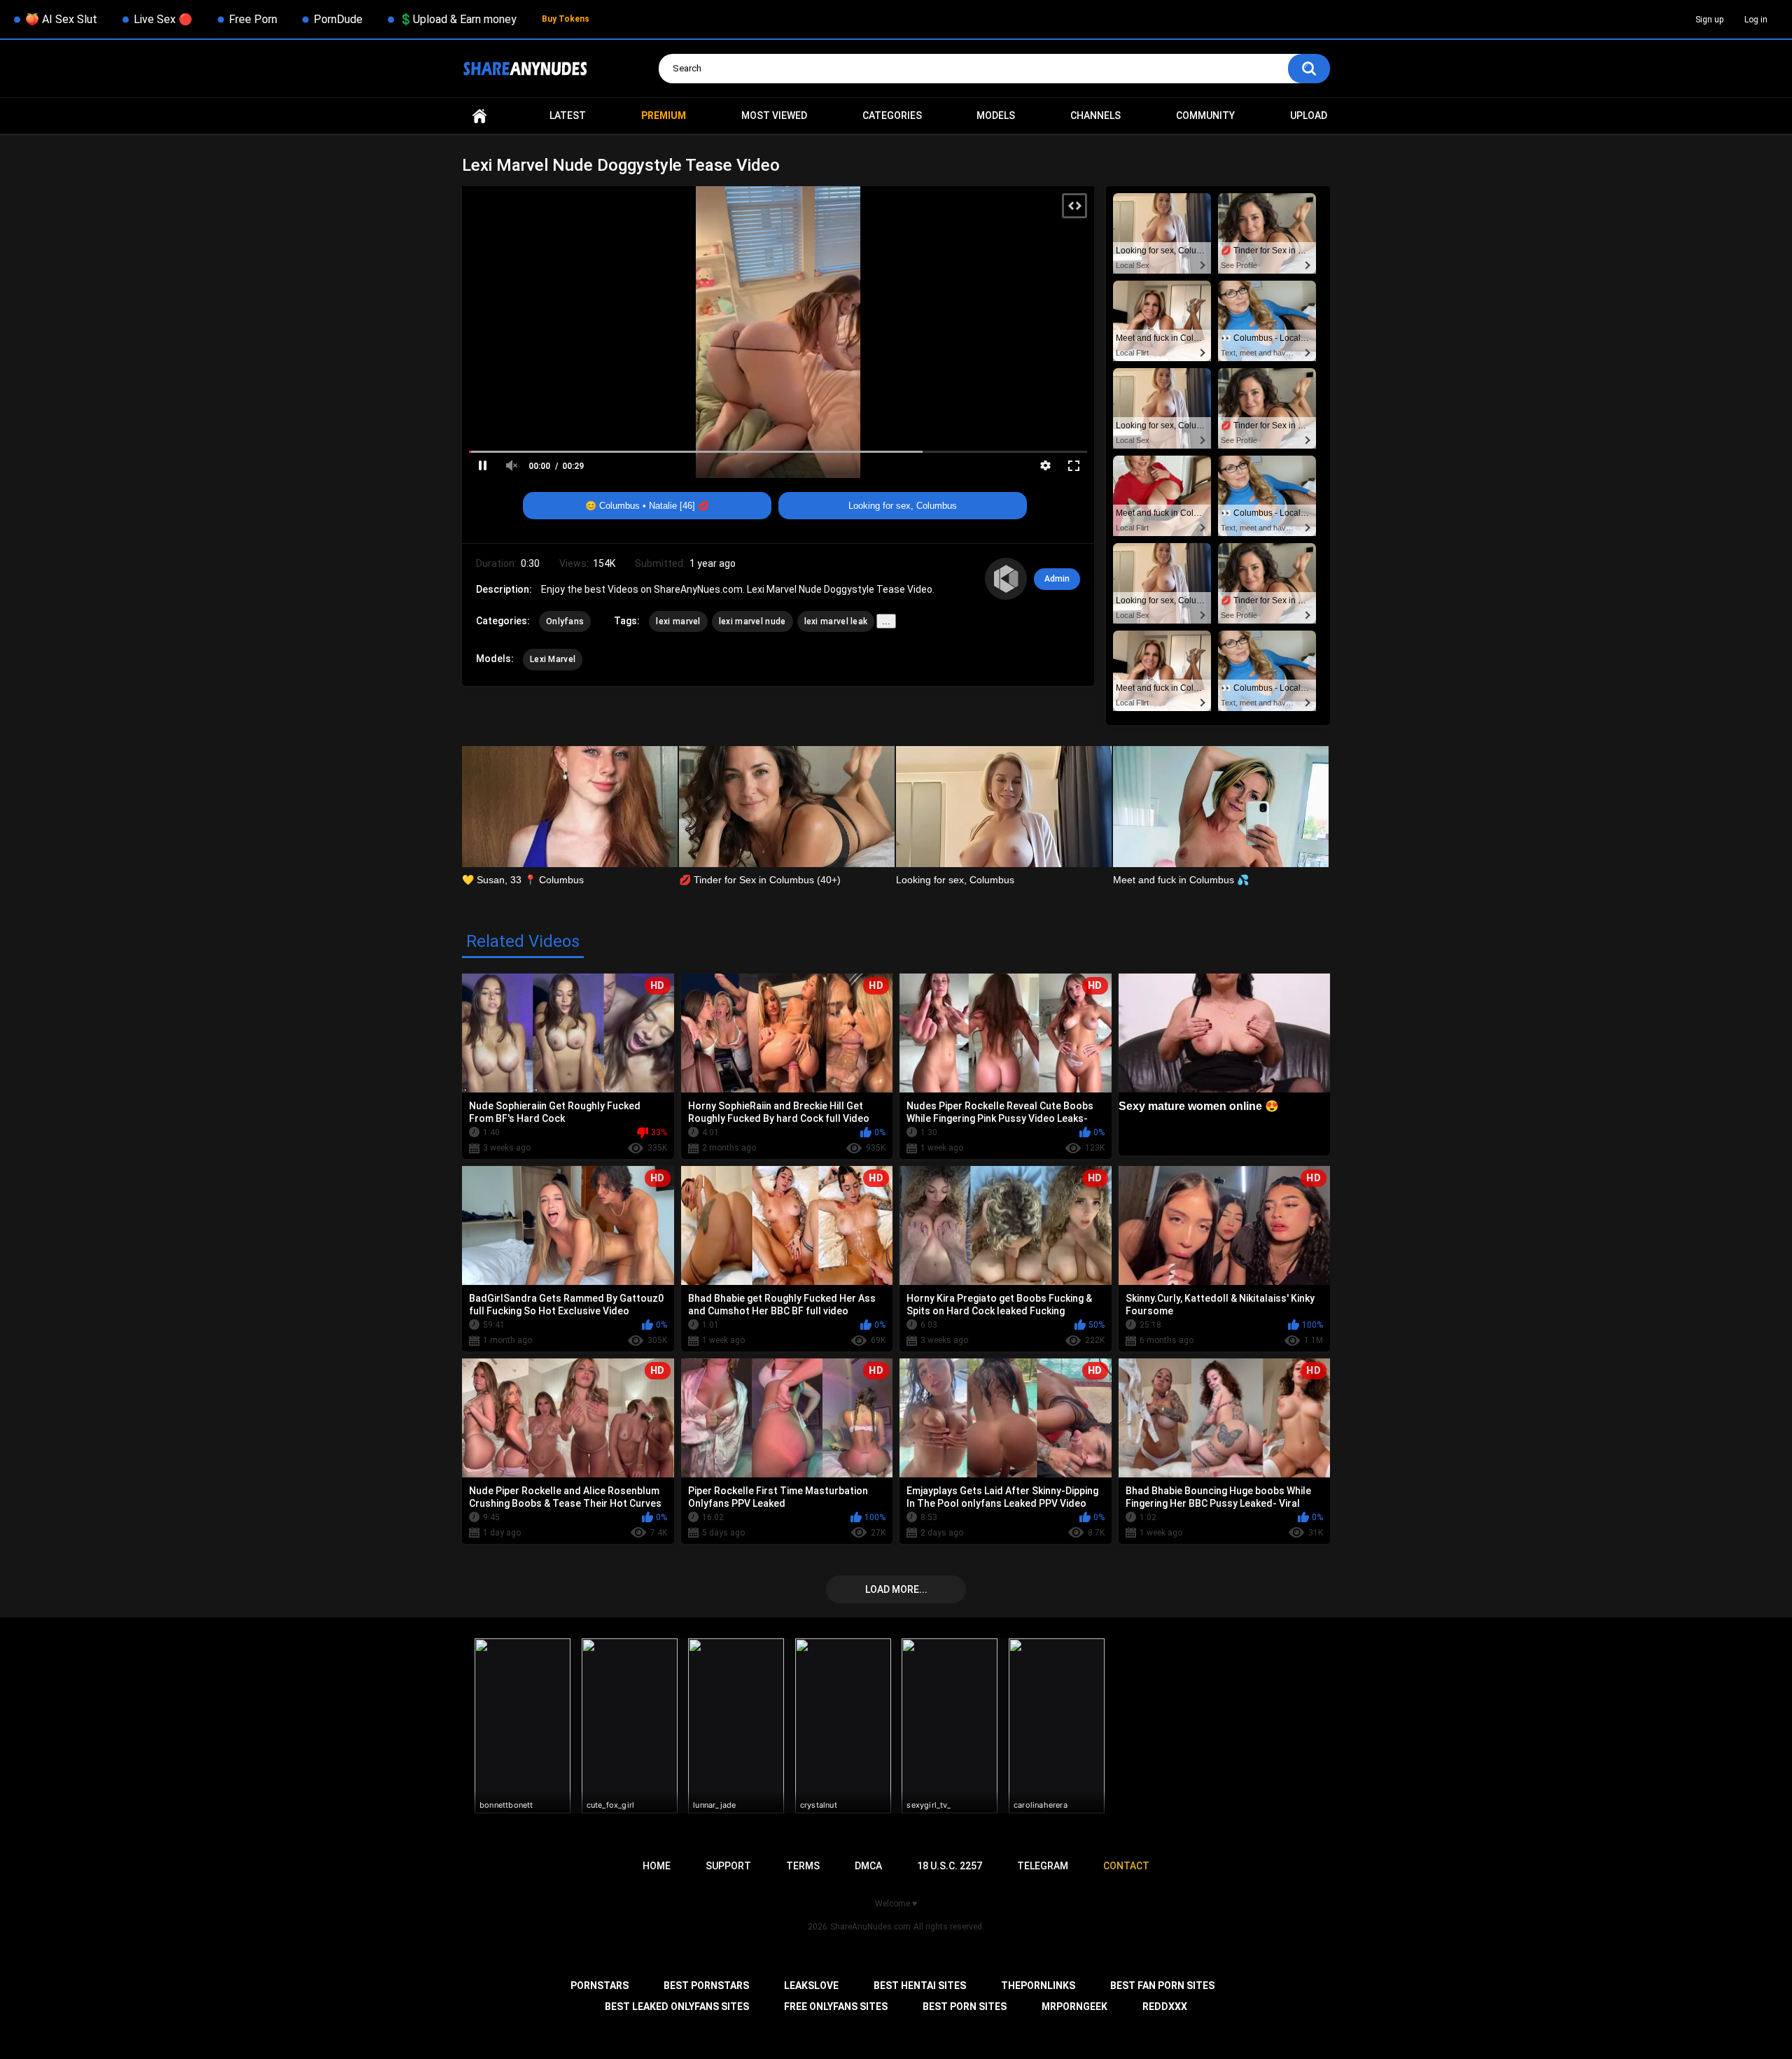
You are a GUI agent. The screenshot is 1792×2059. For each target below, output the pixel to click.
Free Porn (253, 19)
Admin (1057, 579)
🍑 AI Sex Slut (61, 19)
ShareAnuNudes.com (870, 1927)
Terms (803, 1866)
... (886, 621)
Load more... (896, 1589)
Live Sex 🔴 (163, 19)
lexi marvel (678, 621)
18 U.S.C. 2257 (950, 1866)
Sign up (1709, 20)
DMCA (868, 1866)
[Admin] (1006, 579)
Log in (1756, 20)
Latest (568, 115)
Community (1205, 115)
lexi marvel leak (836, 621)
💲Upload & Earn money (458, 19)
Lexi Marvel (553, 659)
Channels (1095, 115)
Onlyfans (565, 621)
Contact (1126, 1866)
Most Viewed (774, 115)
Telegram (1043, 1866)
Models (996, 115)
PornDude (338, 19)
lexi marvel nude (752, 621)
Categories (892, 115)
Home (479, 116)
